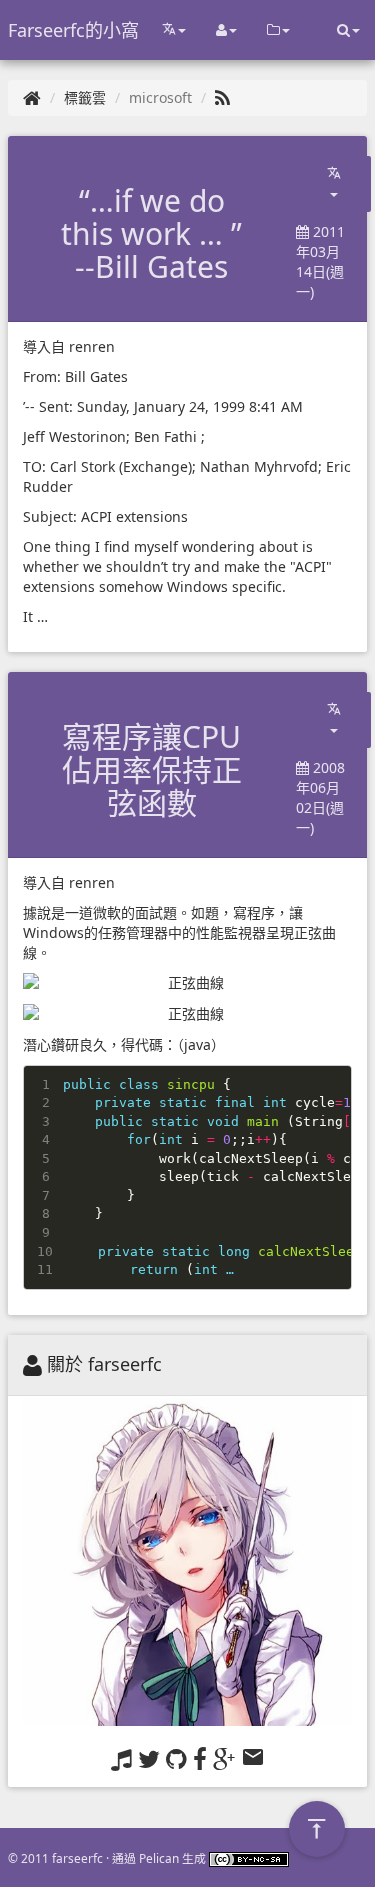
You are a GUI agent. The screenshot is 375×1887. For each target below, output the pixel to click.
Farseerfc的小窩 (73, 30)
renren (92, 346)
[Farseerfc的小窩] (32, 97)
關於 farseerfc (104, 1364)
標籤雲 (85, 97)
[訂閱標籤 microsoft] (222, 97)
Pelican (159, 1858)
